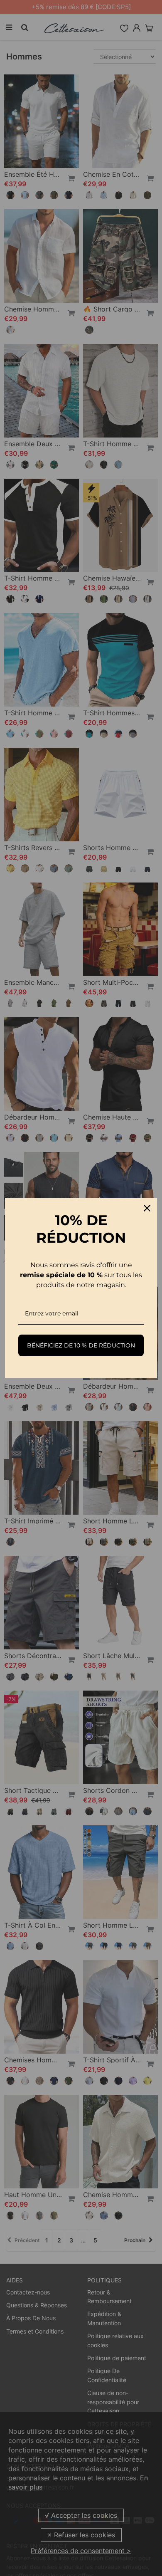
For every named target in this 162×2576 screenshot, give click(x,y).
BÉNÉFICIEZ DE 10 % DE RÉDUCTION (81, 1345)
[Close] (147, 1208)
